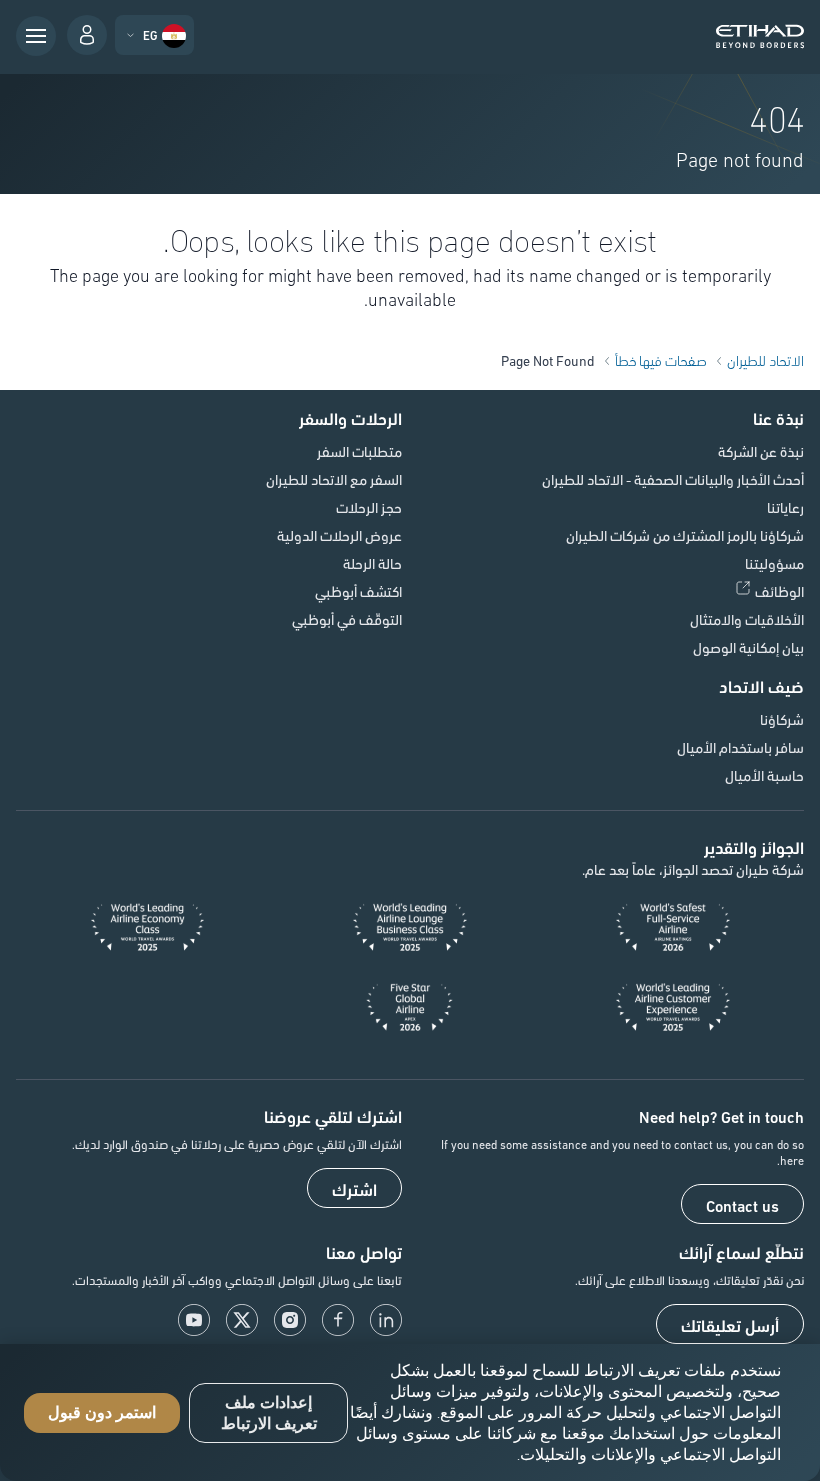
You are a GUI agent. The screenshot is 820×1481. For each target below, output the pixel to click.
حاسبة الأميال (764, 775)
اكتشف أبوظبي (358, 591)
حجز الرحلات (369, 507)
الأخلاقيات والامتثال (747, 619)
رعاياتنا (785, 507)
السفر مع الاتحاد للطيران (334, 479)
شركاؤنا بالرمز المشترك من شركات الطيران (685, 535)
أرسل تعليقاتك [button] (730, 1325)
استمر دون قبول (102, 1412)
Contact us (742, 1205)
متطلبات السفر (359, 451)
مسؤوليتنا (774, 563)
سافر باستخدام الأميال (740, 747)
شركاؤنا (782, 719)
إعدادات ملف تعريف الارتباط (269, 1413)
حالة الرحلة (372, 563)
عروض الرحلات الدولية (339, 535)
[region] (410, 1412)
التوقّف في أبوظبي (347, 619)
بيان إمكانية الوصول (748, 647)
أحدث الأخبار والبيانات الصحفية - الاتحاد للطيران (673, 479)
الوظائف (779, 591)
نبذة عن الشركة (761, 451)
